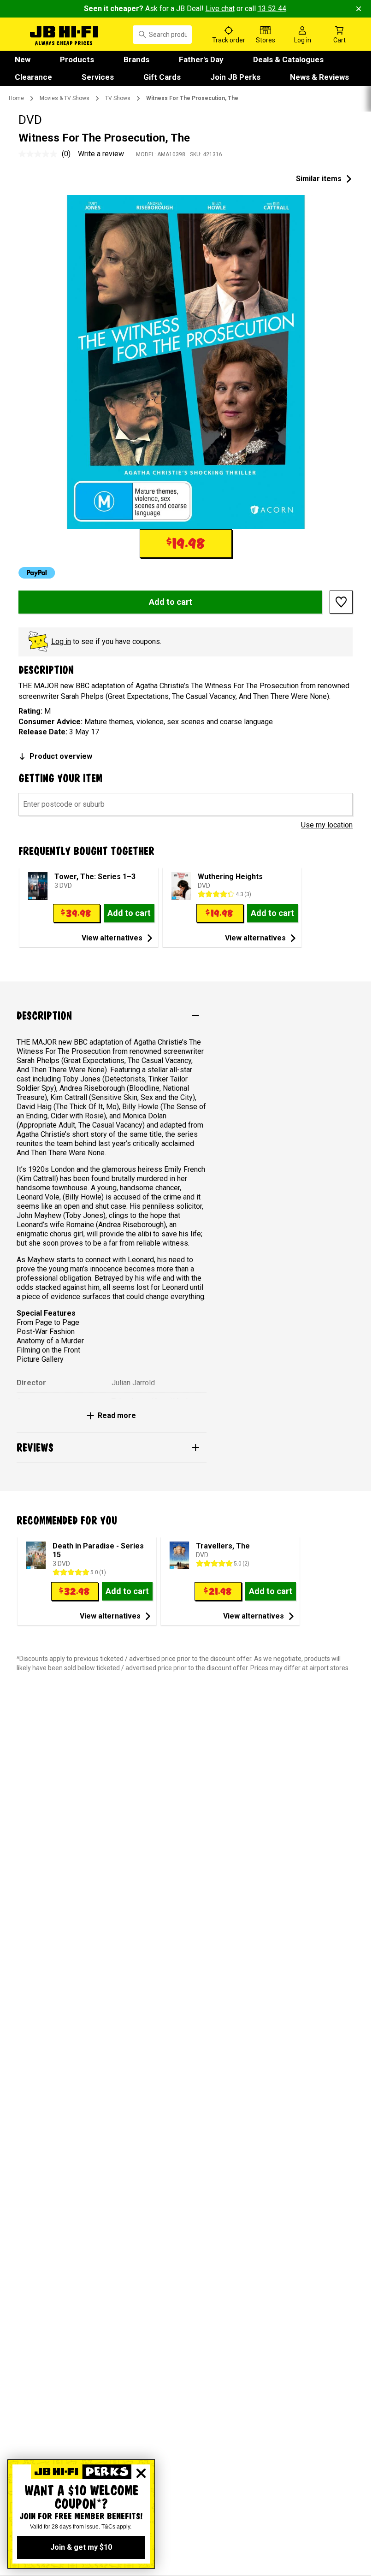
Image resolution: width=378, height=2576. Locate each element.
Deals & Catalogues (288, 59)
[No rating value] (40, 154)
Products (77, 59)
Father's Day (201, 59)
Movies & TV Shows (65, 98)
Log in (61, 641)
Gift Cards (162, 77)
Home (16, 98)
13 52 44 (272, 9)
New (23, 59)
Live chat (220, 9)
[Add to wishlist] (341, 602)
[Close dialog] (141, 2473)
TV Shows (118, 98)
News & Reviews (319, 77)
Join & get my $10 (81, 2547)
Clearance (33, 77)
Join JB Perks (235, 77)
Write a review (101, 154)
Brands (136, 59)
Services (98, 77)
